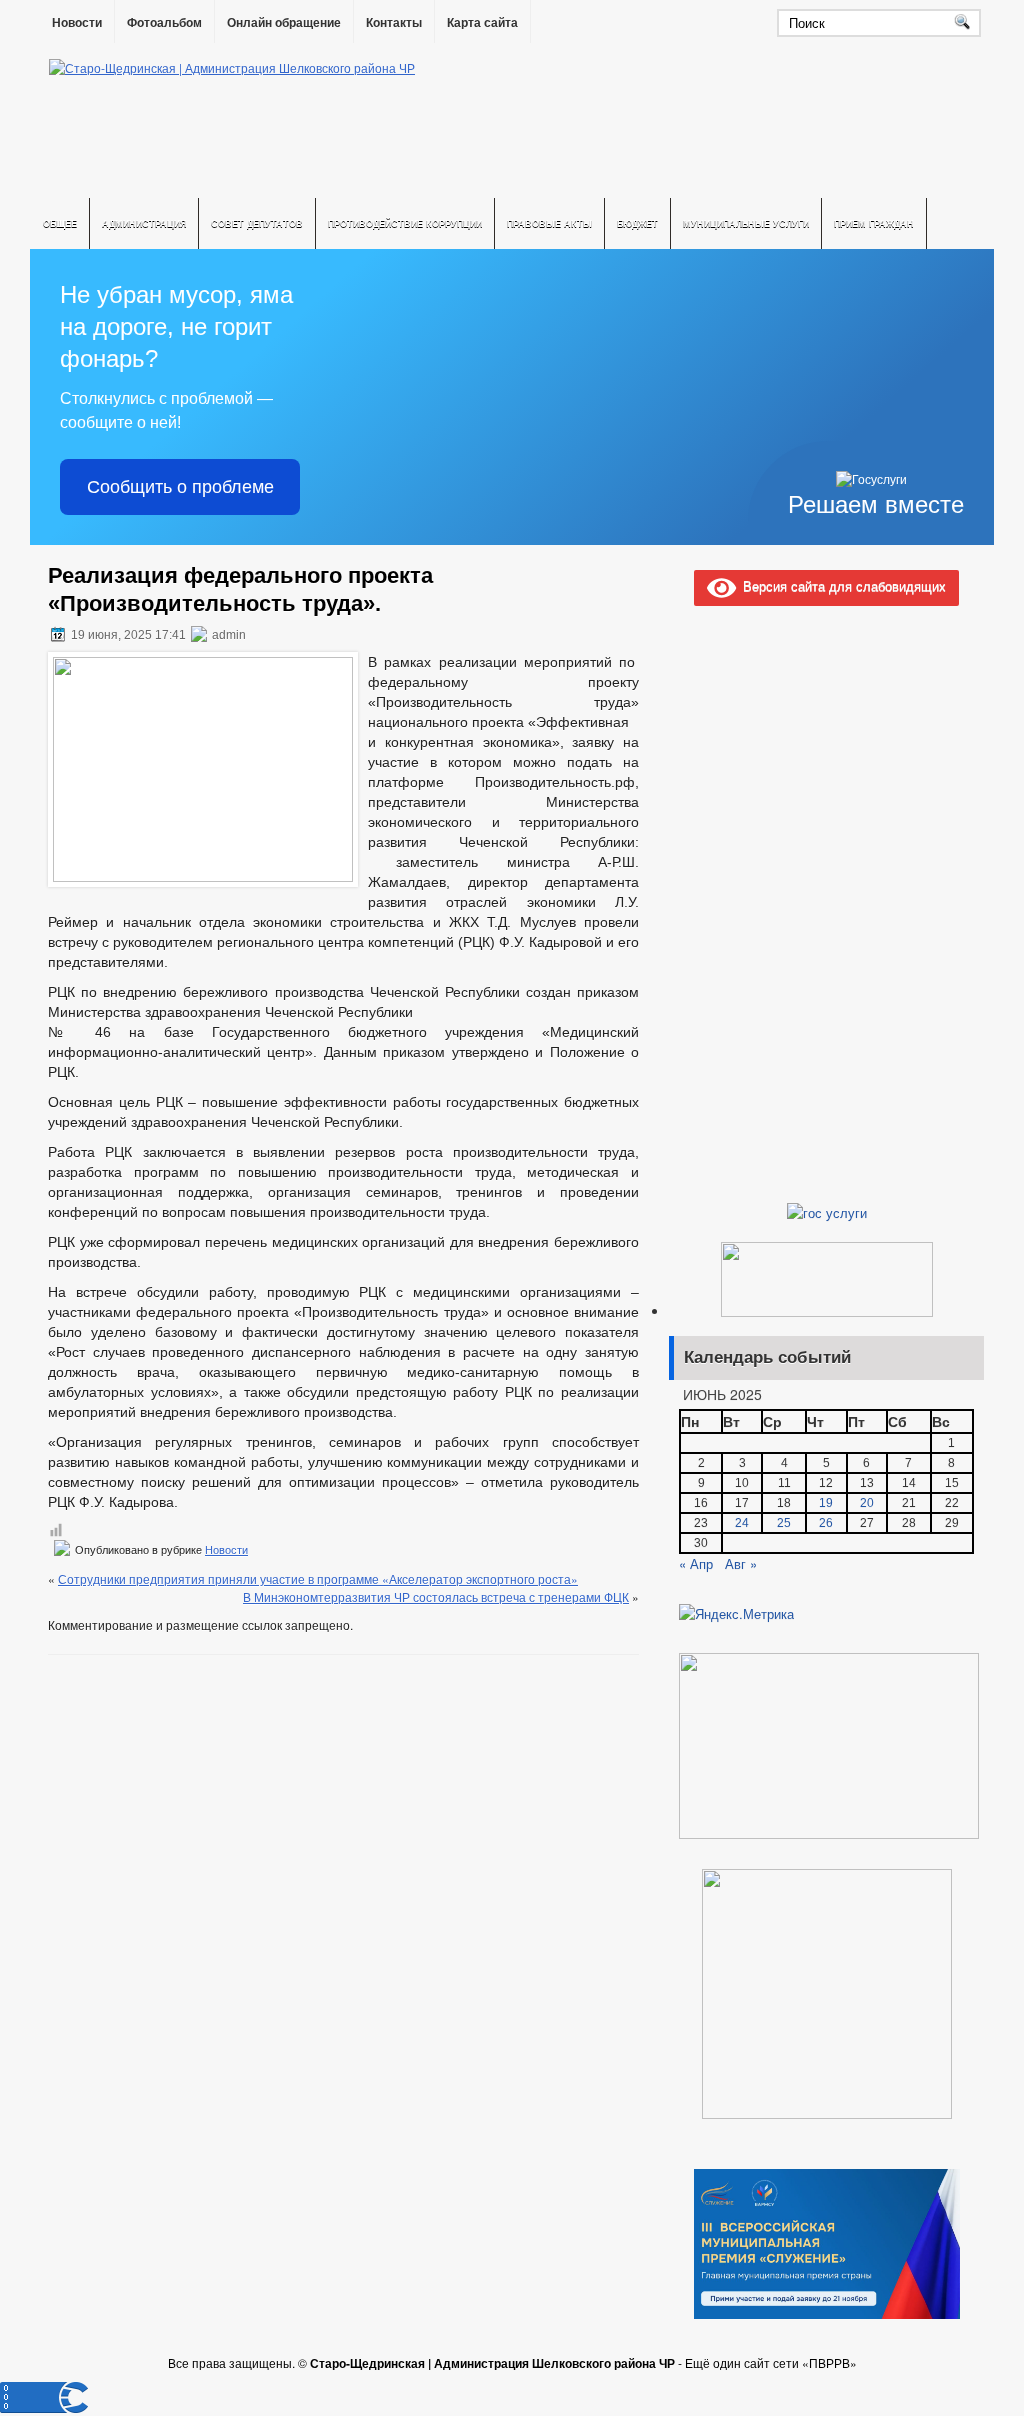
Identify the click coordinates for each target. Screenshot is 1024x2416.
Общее (60, 223)
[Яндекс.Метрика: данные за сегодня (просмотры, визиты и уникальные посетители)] (736, 1614)
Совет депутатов (257, 223)
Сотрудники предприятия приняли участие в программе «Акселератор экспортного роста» (318, 1578)
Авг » (741, 1563)
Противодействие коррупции (405, 223)
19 (826, 1503)
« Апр (696, 1563)
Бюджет (637, 223)
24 (742, 1523)
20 (867, 1503)
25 (784, 1523)
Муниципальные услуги (746, 223)
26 (826, 1523)
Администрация (144, 223)
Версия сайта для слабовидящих (841, 585)
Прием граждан (874, 223)
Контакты (394, 23)
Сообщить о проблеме (180, 487)
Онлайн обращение (284, 23)
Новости (77, 23)
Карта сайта (482, 23)
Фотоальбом (164, 23)
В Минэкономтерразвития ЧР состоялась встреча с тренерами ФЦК (436, 1596)
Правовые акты (549, 223)
